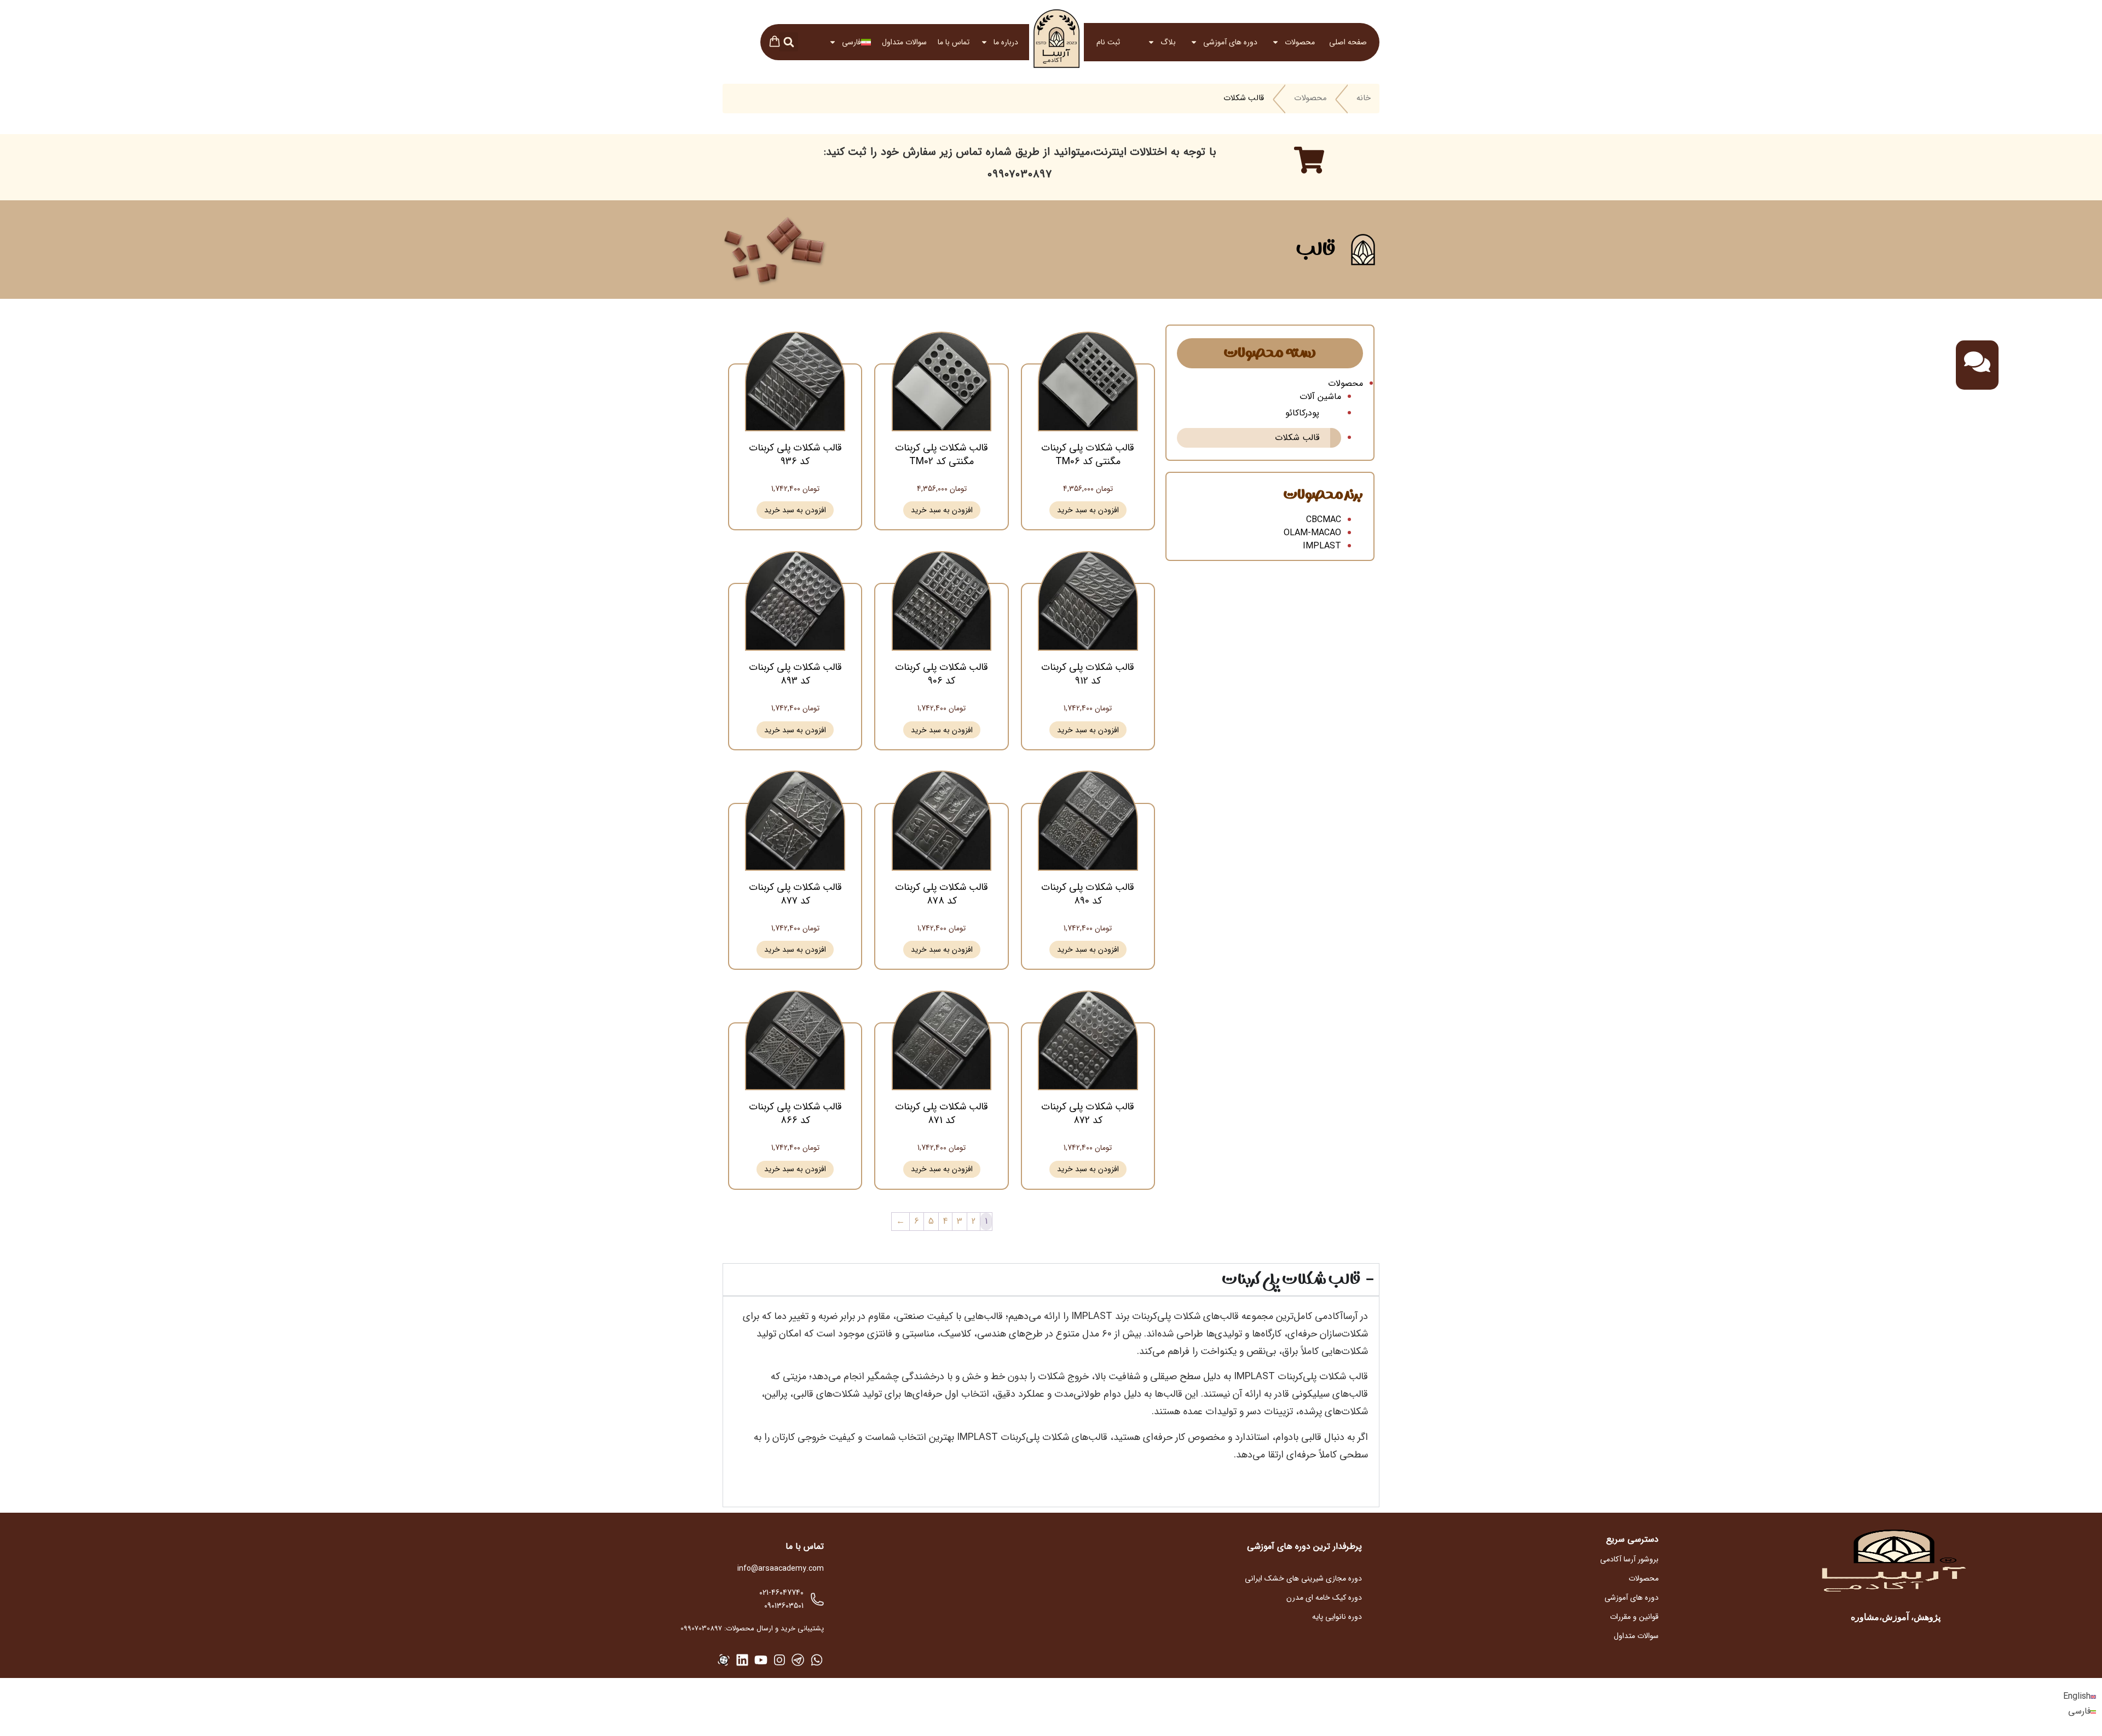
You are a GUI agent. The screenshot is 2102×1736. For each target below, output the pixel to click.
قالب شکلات (1297, 438)
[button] (789, 42)
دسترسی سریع (1632, 1539)
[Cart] (775, 43)
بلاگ (1168, 42)
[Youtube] (761, 1660)
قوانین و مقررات (1634, 1617)
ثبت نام (1108, 42)
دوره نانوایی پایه (1337, 1617)
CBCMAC (1324, 520)
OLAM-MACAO (1312, 533)
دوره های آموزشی (1230, 42)
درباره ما (1006, 42)
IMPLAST (1322, 546)
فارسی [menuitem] (2079, 1712)
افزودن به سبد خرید (1088, 510)
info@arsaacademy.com (781, 1569)
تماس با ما (954, 42)
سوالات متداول (904, 42)
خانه (1364, 99)
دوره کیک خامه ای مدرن (1324, 1598)
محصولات (1300, 42)
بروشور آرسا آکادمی (1629, 1559)
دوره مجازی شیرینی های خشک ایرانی (1303, 1578)
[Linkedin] (742, 1660)
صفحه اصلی (1348, 42)
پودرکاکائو (1302, 413)
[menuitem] (850, 42)
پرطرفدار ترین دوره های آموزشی (1304, 1546)
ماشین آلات (1320, 397)
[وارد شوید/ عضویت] (1127, 42)
